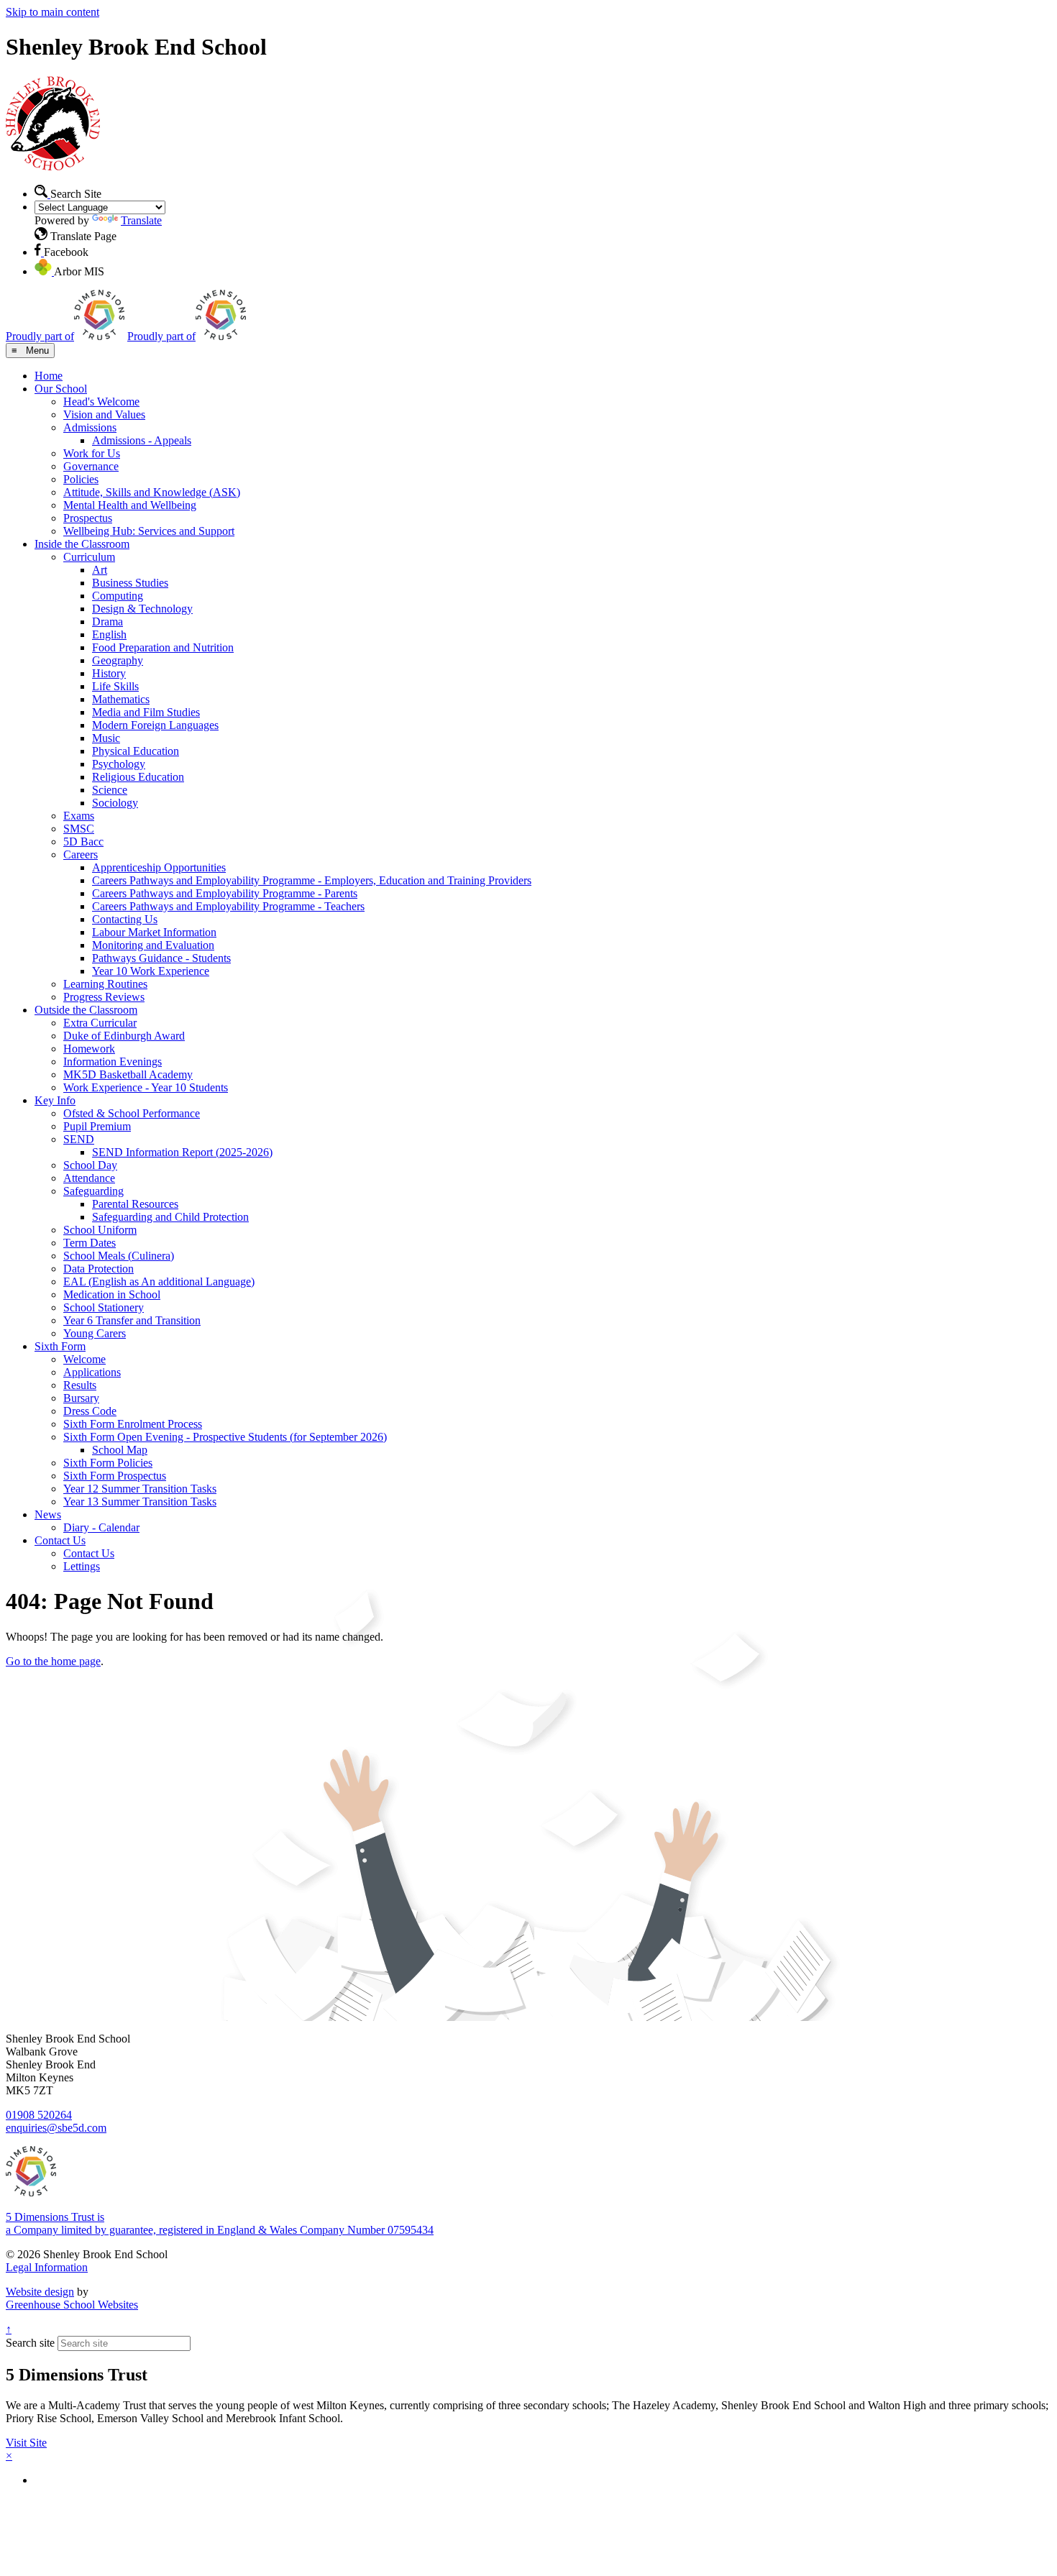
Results (80, 1385)
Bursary (81, 1398)
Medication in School (112, 1294)
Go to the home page (53, 1661)
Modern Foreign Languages (155, 725)
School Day (90, 1165)
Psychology (119, 764)
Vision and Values (104, 414)
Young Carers (95, 1333)
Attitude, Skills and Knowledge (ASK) (152, 492)
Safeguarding (93, 1191)
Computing (118, 596)
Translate (141, 220)
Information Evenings (113, 1062)
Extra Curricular (100, 1023)
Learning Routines (105, 984)
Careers (81, 854)
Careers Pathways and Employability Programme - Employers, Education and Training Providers (312, 880)
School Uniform (100, 1230)
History (109, 673)
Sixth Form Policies (108, 1463)
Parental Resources (135, 1204)
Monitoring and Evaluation (153, 945)
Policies (81, 479)
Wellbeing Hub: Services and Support (149, 531)
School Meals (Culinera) (119, 1256)
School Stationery (104, 1307)
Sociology (115, 803)
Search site (30, 2343)
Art (100, 570)
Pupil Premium (97, 1126)
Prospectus (88, 518)
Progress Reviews (104, 997)
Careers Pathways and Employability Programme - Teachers (228, 906)
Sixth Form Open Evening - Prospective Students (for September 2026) (225, 1437)
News (48, 1514)
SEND (79, 1139)
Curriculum (89, 557)
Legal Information (47, 2267)
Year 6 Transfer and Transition (132, 1320)
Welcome (84, 1359)
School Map (120, 1450)
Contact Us (60, 1540)
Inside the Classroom (82, 544)
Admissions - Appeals (142, 440)
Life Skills (115, 686)
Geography (118, 660)
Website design (40, 2292)
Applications (92, 1372)
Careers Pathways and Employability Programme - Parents (225, 893)
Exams (79, 816)
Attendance (89, 1178)
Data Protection (99, 1269)
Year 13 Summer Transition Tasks (140, 1502)
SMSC (79, 829)
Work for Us (92, 453)
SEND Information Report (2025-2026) (182, 1152)
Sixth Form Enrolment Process (133, 1424)
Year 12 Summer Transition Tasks (140, 1489)
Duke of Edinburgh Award (124, 1036)
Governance (91, 466)
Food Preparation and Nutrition (163, 647)
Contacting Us (125, 919)
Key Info (55, 1100)
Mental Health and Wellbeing (130, 505)
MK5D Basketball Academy (128, 1074)
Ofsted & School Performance (132, 1113)
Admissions (90, 427)
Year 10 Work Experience (151, 971)
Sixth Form (60, 1346)
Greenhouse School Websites (72, 2305)
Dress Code (90, 1411)
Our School (61, 389)
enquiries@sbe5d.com (56, 2128)
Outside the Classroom (86, 1010)
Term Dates (90, 1243)
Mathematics (121, 699)
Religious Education (138, 777)
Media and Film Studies (146, 712)
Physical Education (136, 751)
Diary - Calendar (101, 1527)
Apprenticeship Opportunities (159, 867)
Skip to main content (52, 12)
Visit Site (26, 2443)
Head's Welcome (101, 402)
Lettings (82, 1566)
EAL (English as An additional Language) (159, 1282)
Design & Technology (142, 609)
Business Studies (130, 583)
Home (49, 376)
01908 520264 (39, 2115)
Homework (89, 1049)
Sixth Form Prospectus (115, 1476)
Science (110, 790)
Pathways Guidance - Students (161, 958)
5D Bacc (83, 842)
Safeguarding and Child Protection (170, 1217)
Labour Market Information (154, 932)
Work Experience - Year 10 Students (146, 1087)
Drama (107, 622)
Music (106, 738)
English (109, 634)
